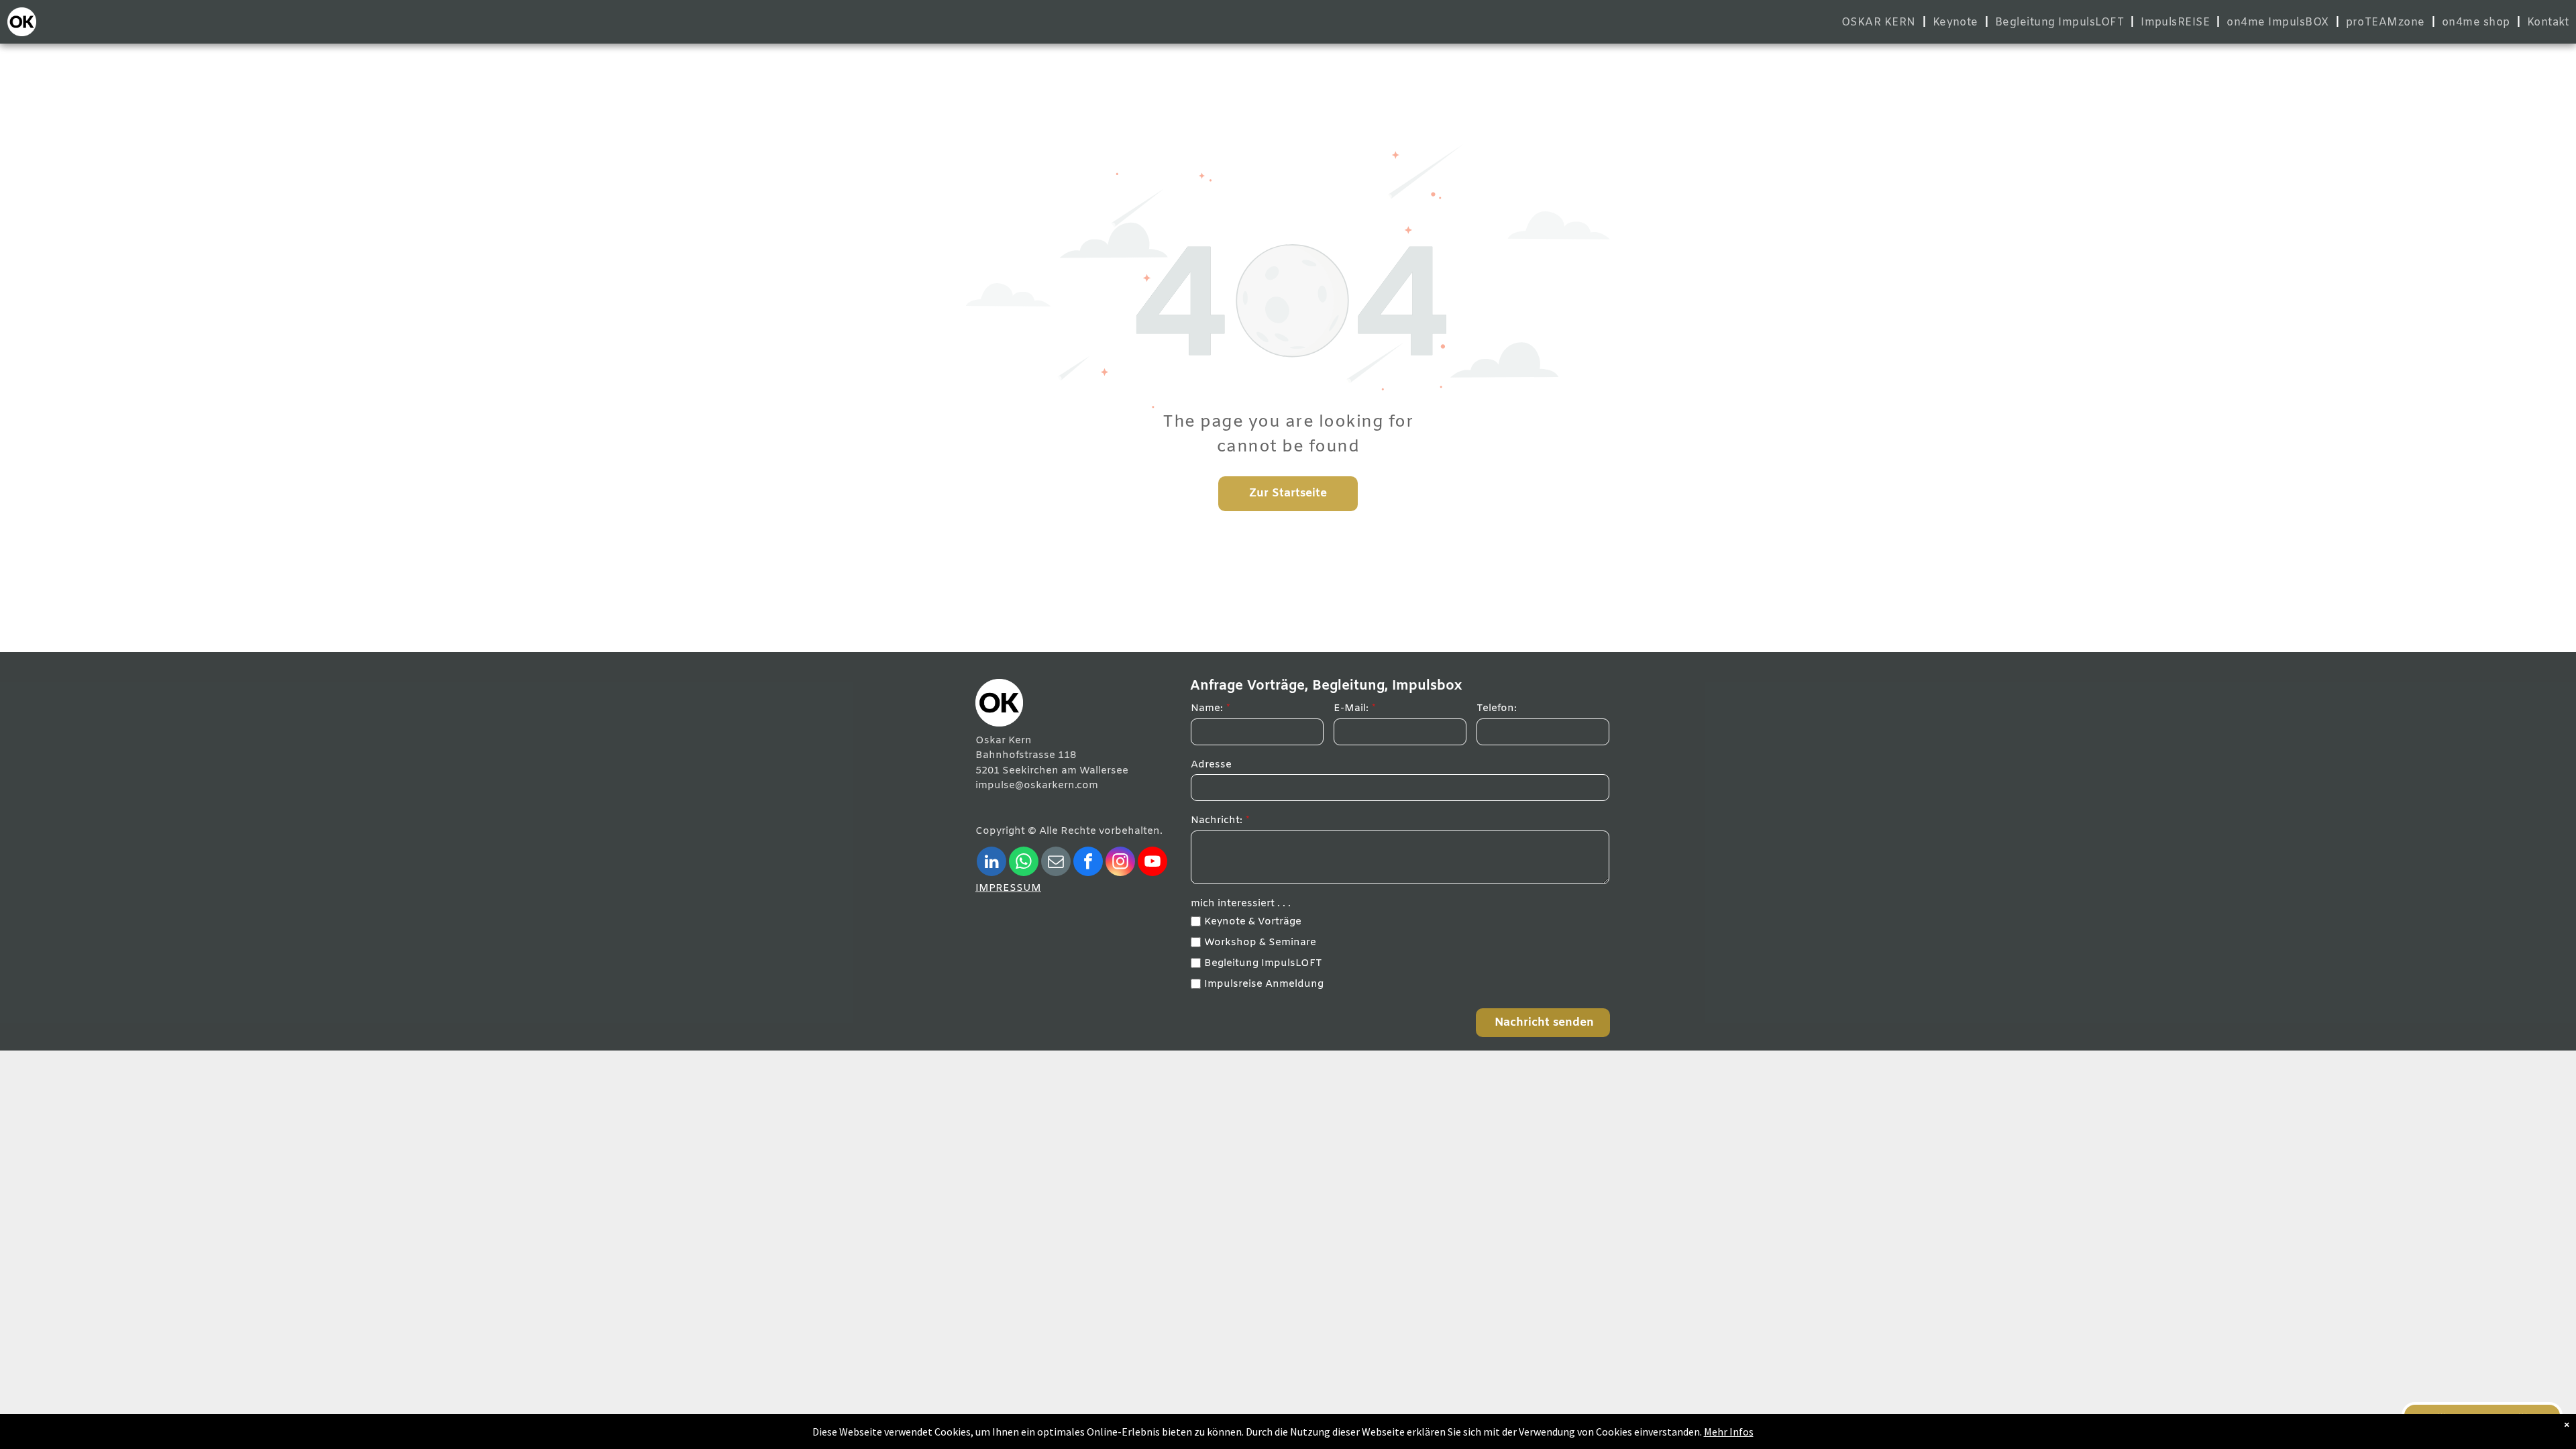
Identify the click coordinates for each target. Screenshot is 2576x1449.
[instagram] (1120, 863)
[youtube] (1152, 863)
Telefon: (1497, 708)
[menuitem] (1880, 22)
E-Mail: (1351, 708)
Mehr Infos (1729, 1432)
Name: (1207, 708)
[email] (1056, 863)
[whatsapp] (1024, 863)
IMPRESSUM (1008, 888)
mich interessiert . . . (1241, 904)
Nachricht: (1217, 820)
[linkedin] (991, 863)
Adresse (1211, 765)
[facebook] (1088, 863)
